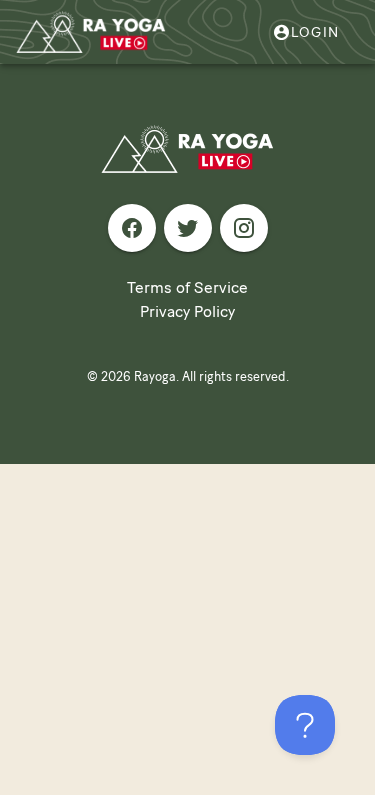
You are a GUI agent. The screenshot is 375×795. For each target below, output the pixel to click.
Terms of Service (187, 287)
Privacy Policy (187, 311)
